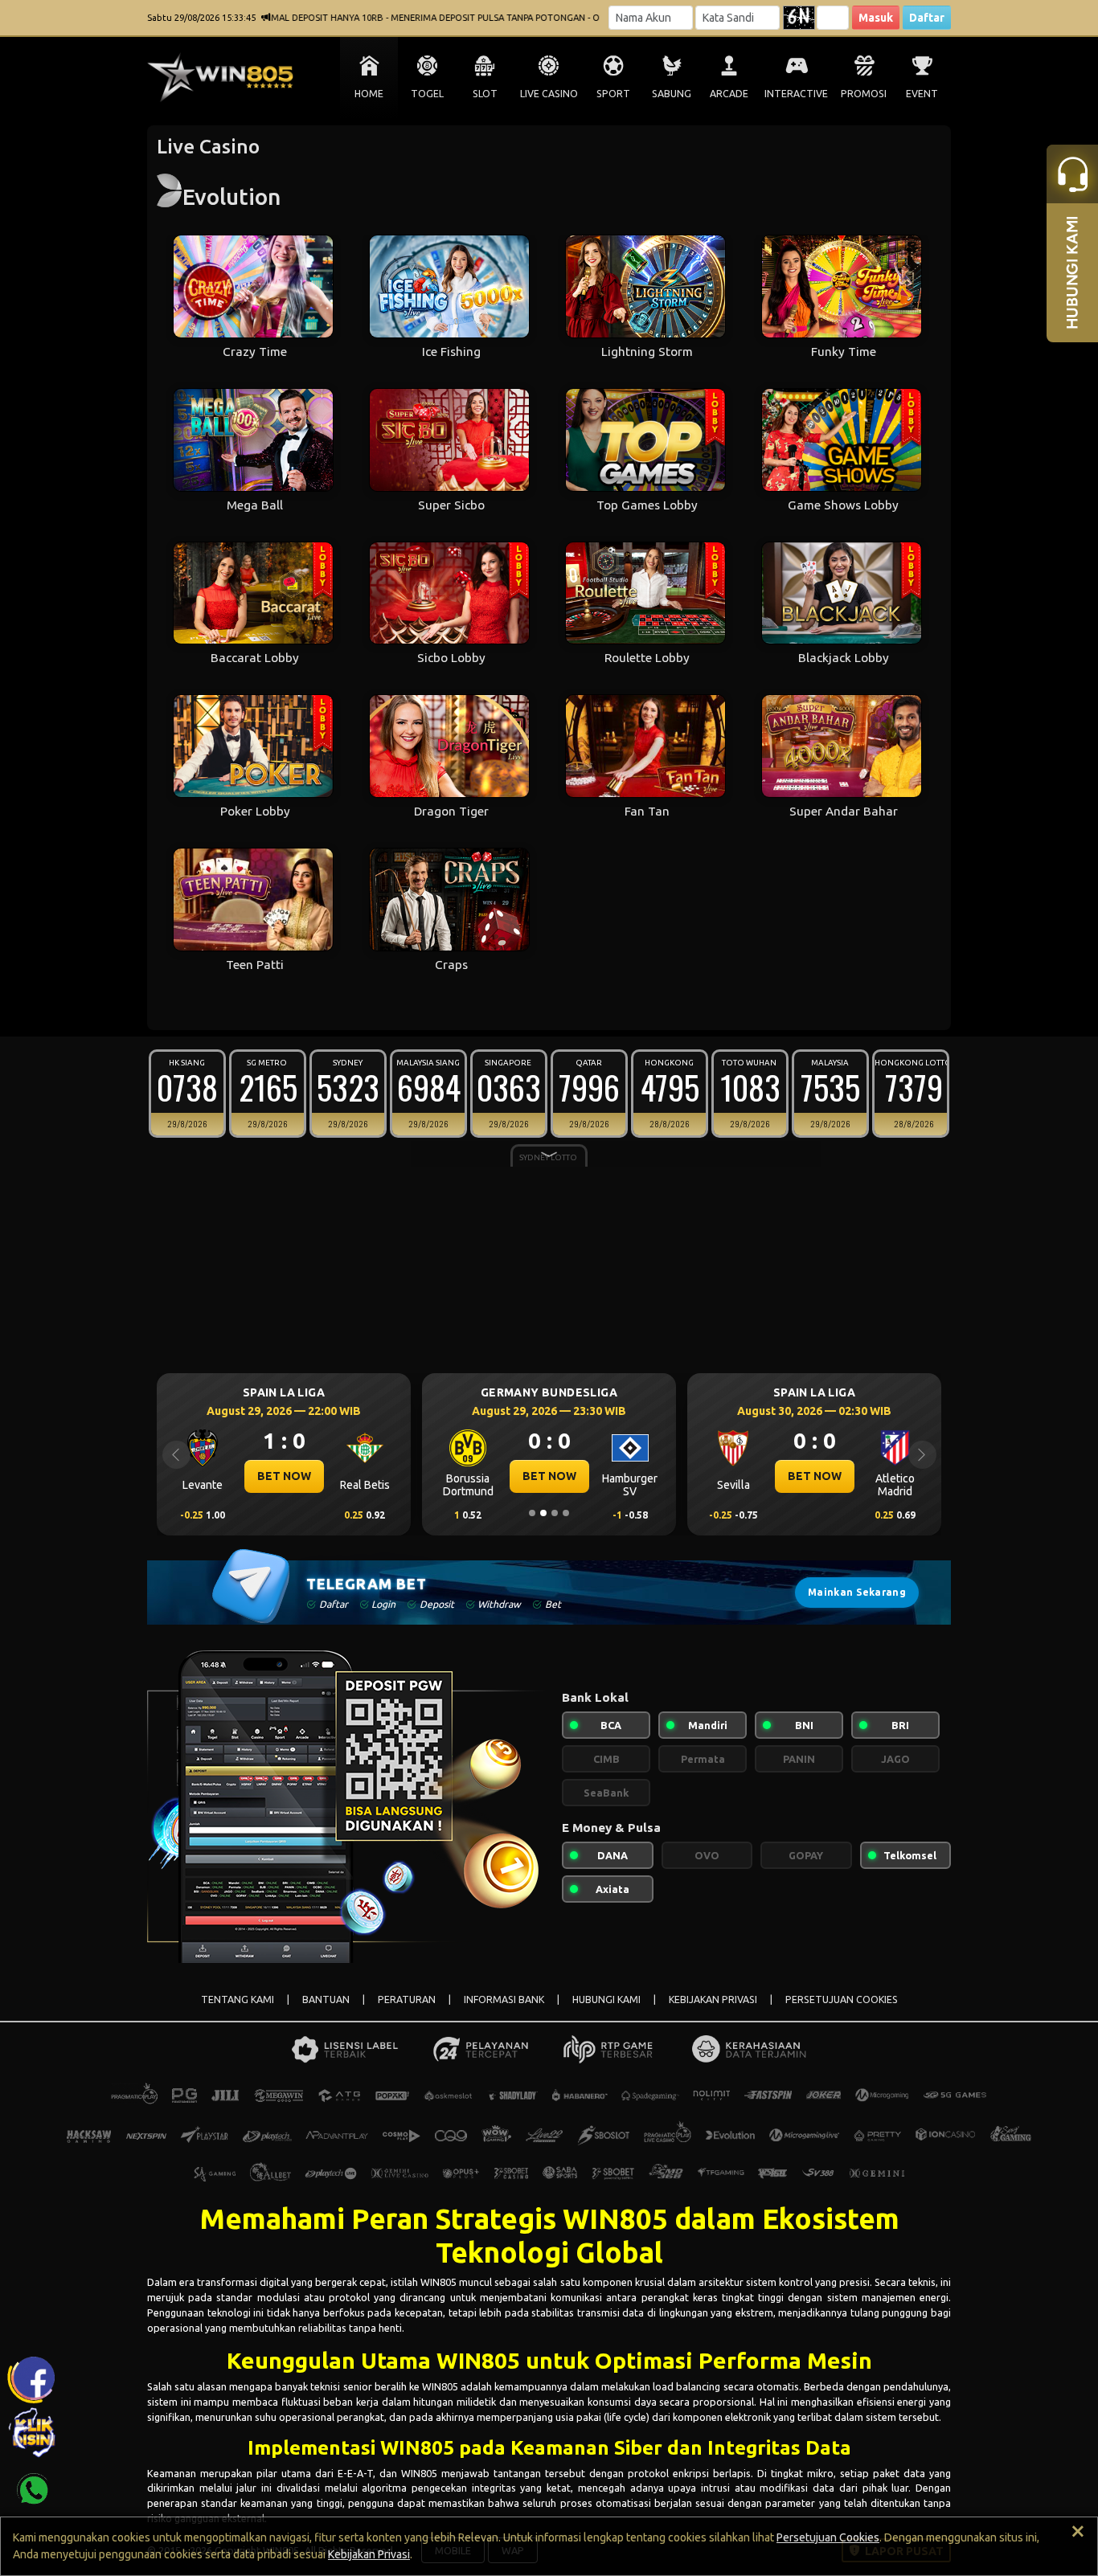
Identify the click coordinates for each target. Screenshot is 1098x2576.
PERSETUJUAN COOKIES (842, 1999)
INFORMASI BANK (504, 1999)
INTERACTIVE (796, 94)
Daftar (927, 18)
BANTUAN (326, 1999)
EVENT (922, 94)
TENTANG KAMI (238, 1999)
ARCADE (729, 94)
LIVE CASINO (549, 94)
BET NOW (284, 1476)
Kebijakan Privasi (369, 2554)
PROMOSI (864, 94)
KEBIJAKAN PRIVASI (713, 1999)
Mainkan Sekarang (857, 1592)
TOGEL (427, 94)
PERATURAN (407, 1999)
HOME (369, 94)
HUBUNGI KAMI (606, 1999)
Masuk (876, 18)
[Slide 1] (532, 1513)
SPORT (613, 94)
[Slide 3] (555, 1513)
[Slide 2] (543, 1513)
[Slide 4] (566, 1513)
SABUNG (672, 94)
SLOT (485, 94)
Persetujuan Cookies (828, 2537)
